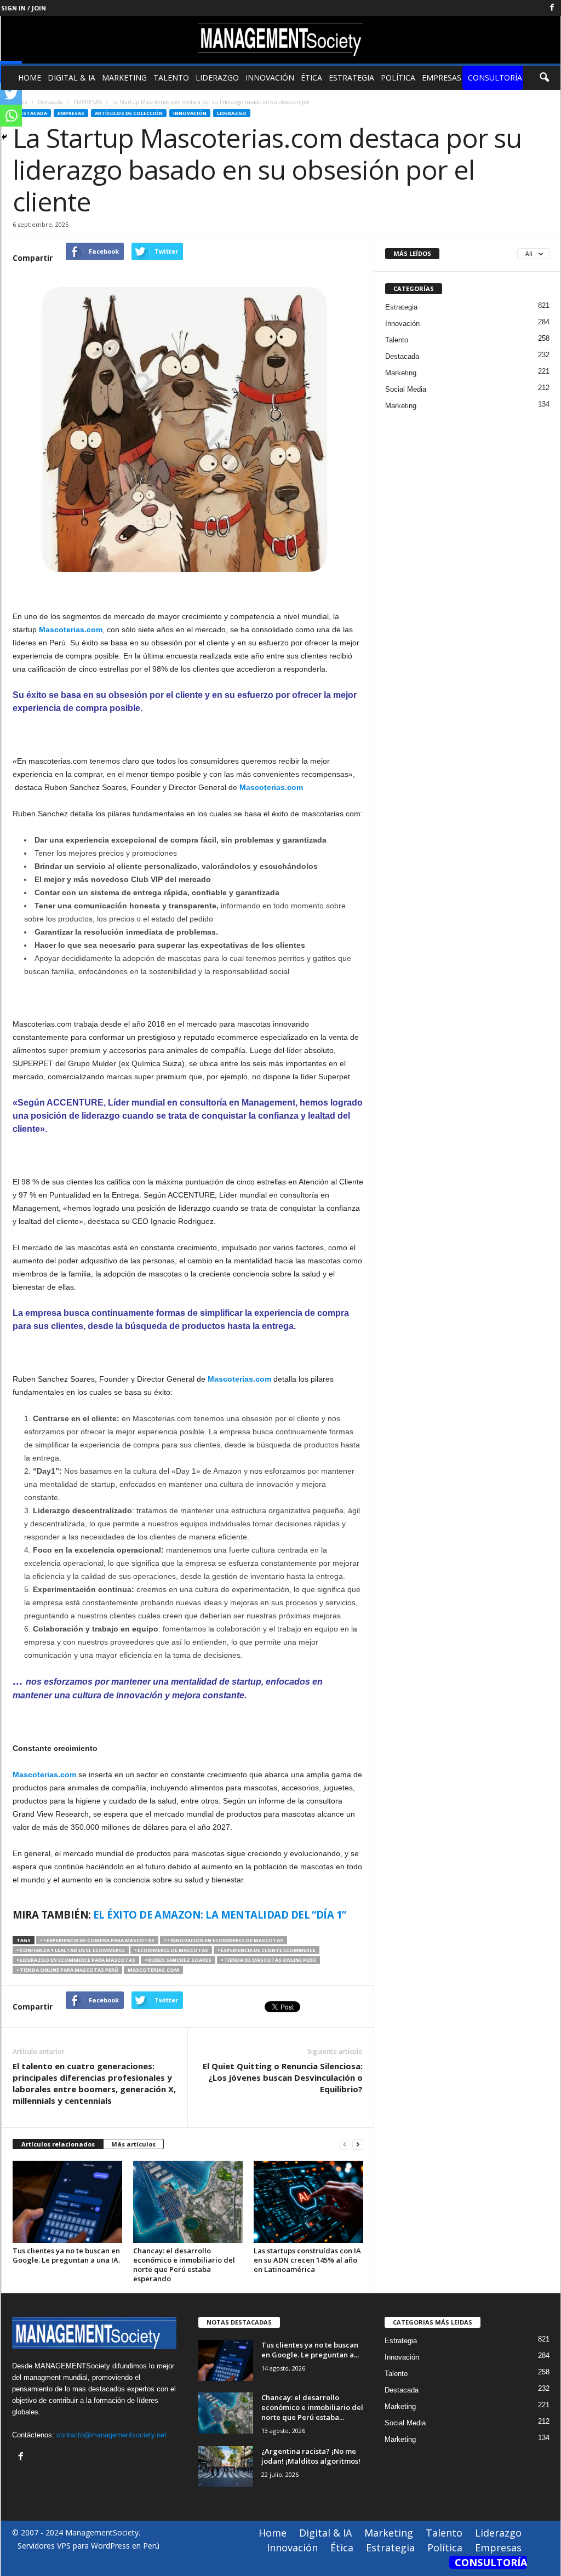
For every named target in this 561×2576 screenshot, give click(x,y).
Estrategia (351, 78)
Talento (171, 78)
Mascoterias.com (239, 1379)
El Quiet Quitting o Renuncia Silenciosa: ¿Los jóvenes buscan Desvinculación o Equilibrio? (283, 2077)
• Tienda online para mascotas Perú (67, 1970)
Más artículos (133, 2144)
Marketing (124, 78)
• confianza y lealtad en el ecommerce (71, 1950)
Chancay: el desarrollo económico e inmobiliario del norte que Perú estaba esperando (184, 2265)
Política (398, 78)
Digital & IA (71, 78)
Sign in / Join (24, 8)
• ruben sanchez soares (178, 1960)
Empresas (442, 78)
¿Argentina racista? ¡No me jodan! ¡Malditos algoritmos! (311, 2456)
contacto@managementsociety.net (111, 2435)
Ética (311, 78)
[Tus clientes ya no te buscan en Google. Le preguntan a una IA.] (67, 2202)
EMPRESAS (71, 113)
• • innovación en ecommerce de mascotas (224, 1940)
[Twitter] (11, 94)
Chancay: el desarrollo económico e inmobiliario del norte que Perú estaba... (312, 2407)
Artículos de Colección (129, 113)
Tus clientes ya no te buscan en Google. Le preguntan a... (310, 2350)
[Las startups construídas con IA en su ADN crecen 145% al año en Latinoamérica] (308, 2202)
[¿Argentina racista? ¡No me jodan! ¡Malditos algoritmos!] (226, 2467)
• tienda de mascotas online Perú (268, 1960)
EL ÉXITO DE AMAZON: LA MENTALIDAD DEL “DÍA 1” (221, 1914)
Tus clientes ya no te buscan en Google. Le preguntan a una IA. (66, 2255)
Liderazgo (217, 78)
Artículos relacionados (58, 2144)
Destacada (32, 113)
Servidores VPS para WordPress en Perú (88, 2546)
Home (30, 78)
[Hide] (4, 137)
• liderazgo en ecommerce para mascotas (76, 1960)
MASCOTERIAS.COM (153, 1970)
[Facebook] (552, 8)
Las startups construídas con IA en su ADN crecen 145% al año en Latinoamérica (307, 2260)
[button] (544, 78)
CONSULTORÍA (495, 78)
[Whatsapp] (11, 116)
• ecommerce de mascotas (171, 1950)
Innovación (270, 78)
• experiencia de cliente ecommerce (267, 1950)
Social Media (406, 389)
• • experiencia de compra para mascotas (97, 1940)
